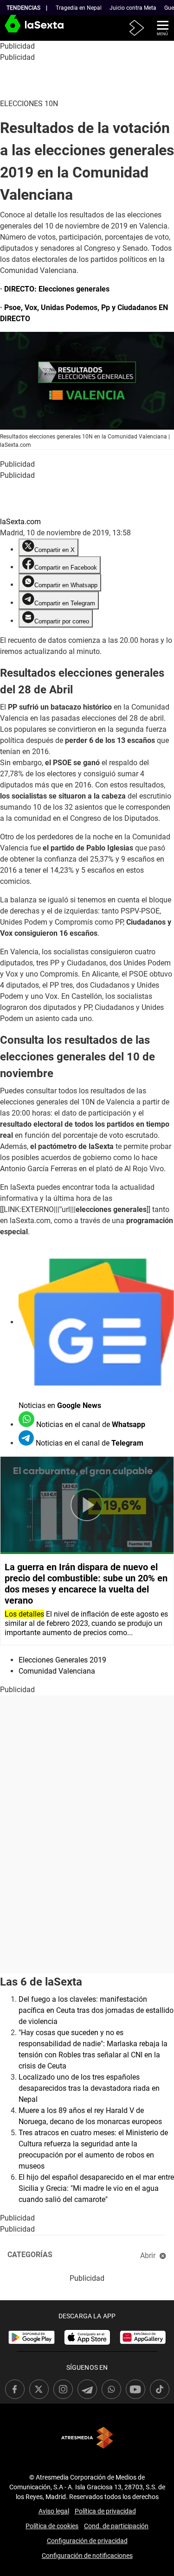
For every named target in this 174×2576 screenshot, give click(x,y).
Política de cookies (52, 2526)
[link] (32, 2337)
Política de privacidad (105, 2511)
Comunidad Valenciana (57, 1671)
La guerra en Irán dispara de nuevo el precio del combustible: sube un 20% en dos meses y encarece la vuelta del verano (86, 1584)
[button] (159, 27)
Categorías (30, 2255)
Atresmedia (87, 2438)
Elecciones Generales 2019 (62, 1660)
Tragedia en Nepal (79, 8)
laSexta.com (20, 522)
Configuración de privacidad (87, 2541)
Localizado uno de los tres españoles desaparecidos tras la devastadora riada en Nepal (89, 2088)
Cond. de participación (116, 2526)
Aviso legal (54, 2511)
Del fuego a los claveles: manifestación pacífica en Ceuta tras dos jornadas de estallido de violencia (96, 2010)
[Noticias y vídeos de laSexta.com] (15, 28)
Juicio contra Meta (133, 8)
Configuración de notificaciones (87, 2556)
